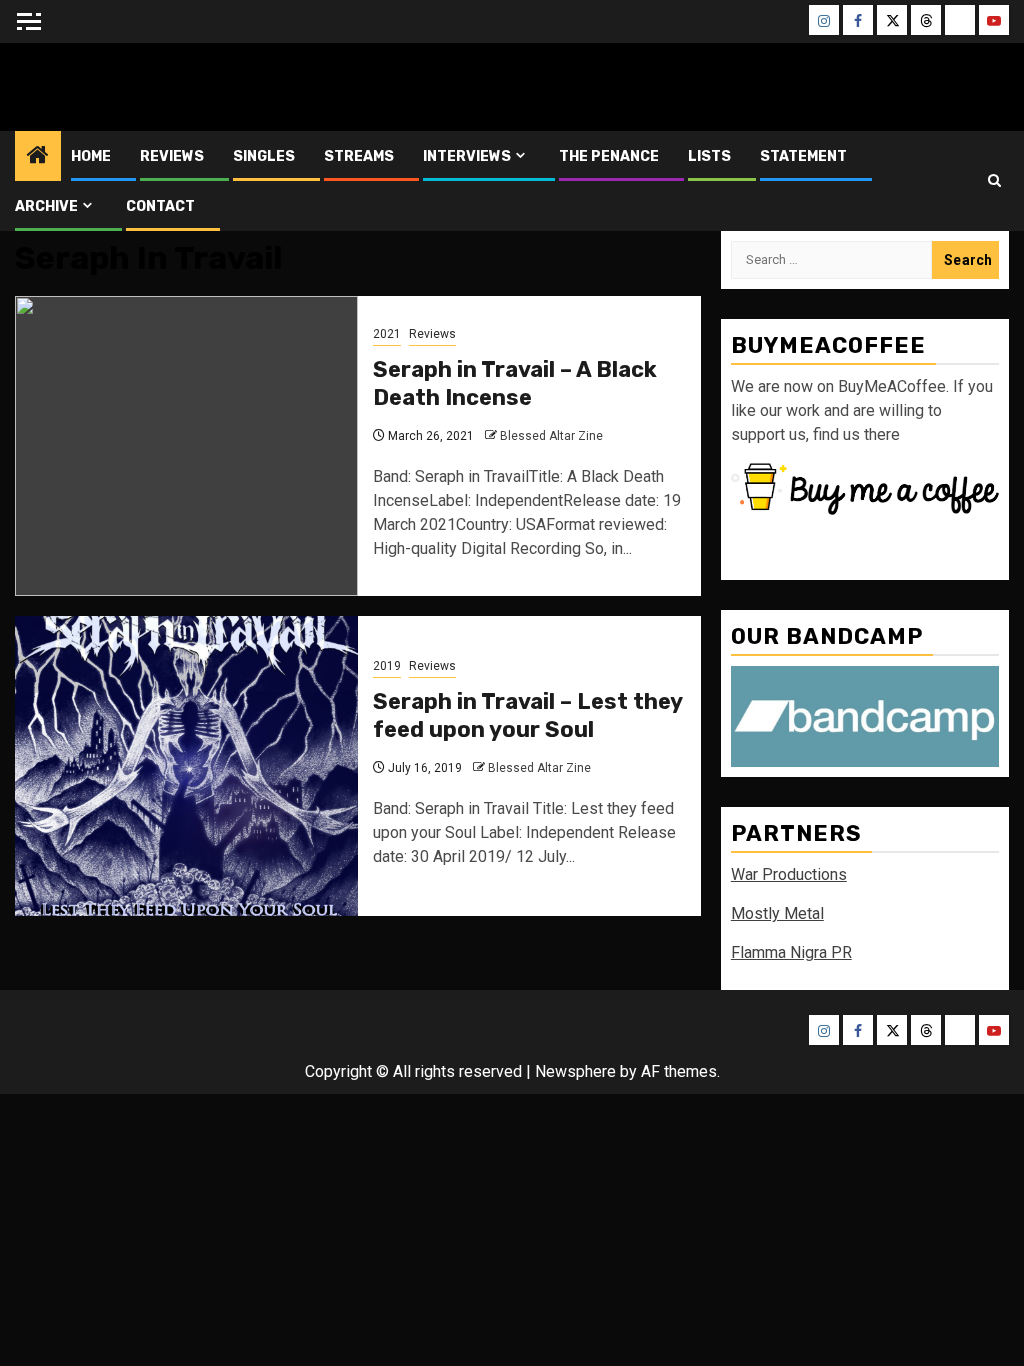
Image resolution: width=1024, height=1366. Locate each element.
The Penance (609, 156)
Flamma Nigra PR (791, 952)
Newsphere (575, 1071)
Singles (264, 156)
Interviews (467, 156)
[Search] (994, 180)
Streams (359, 156)
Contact (160, 206)
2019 (387, 666)
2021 (387, 334)
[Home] (38, 157)
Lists (709, 156)
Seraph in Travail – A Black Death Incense (515, 384)
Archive (46, 206)
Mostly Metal (777, 913)
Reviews (172, 156)
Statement (803, 156)
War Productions (789, 874)
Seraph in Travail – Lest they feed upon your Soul (527, 716)
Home (91, 156)
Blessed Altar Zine (147, 86)
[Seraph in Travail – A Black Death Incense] (186, 446)
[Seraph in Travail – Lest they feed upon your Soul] (186, 766)
